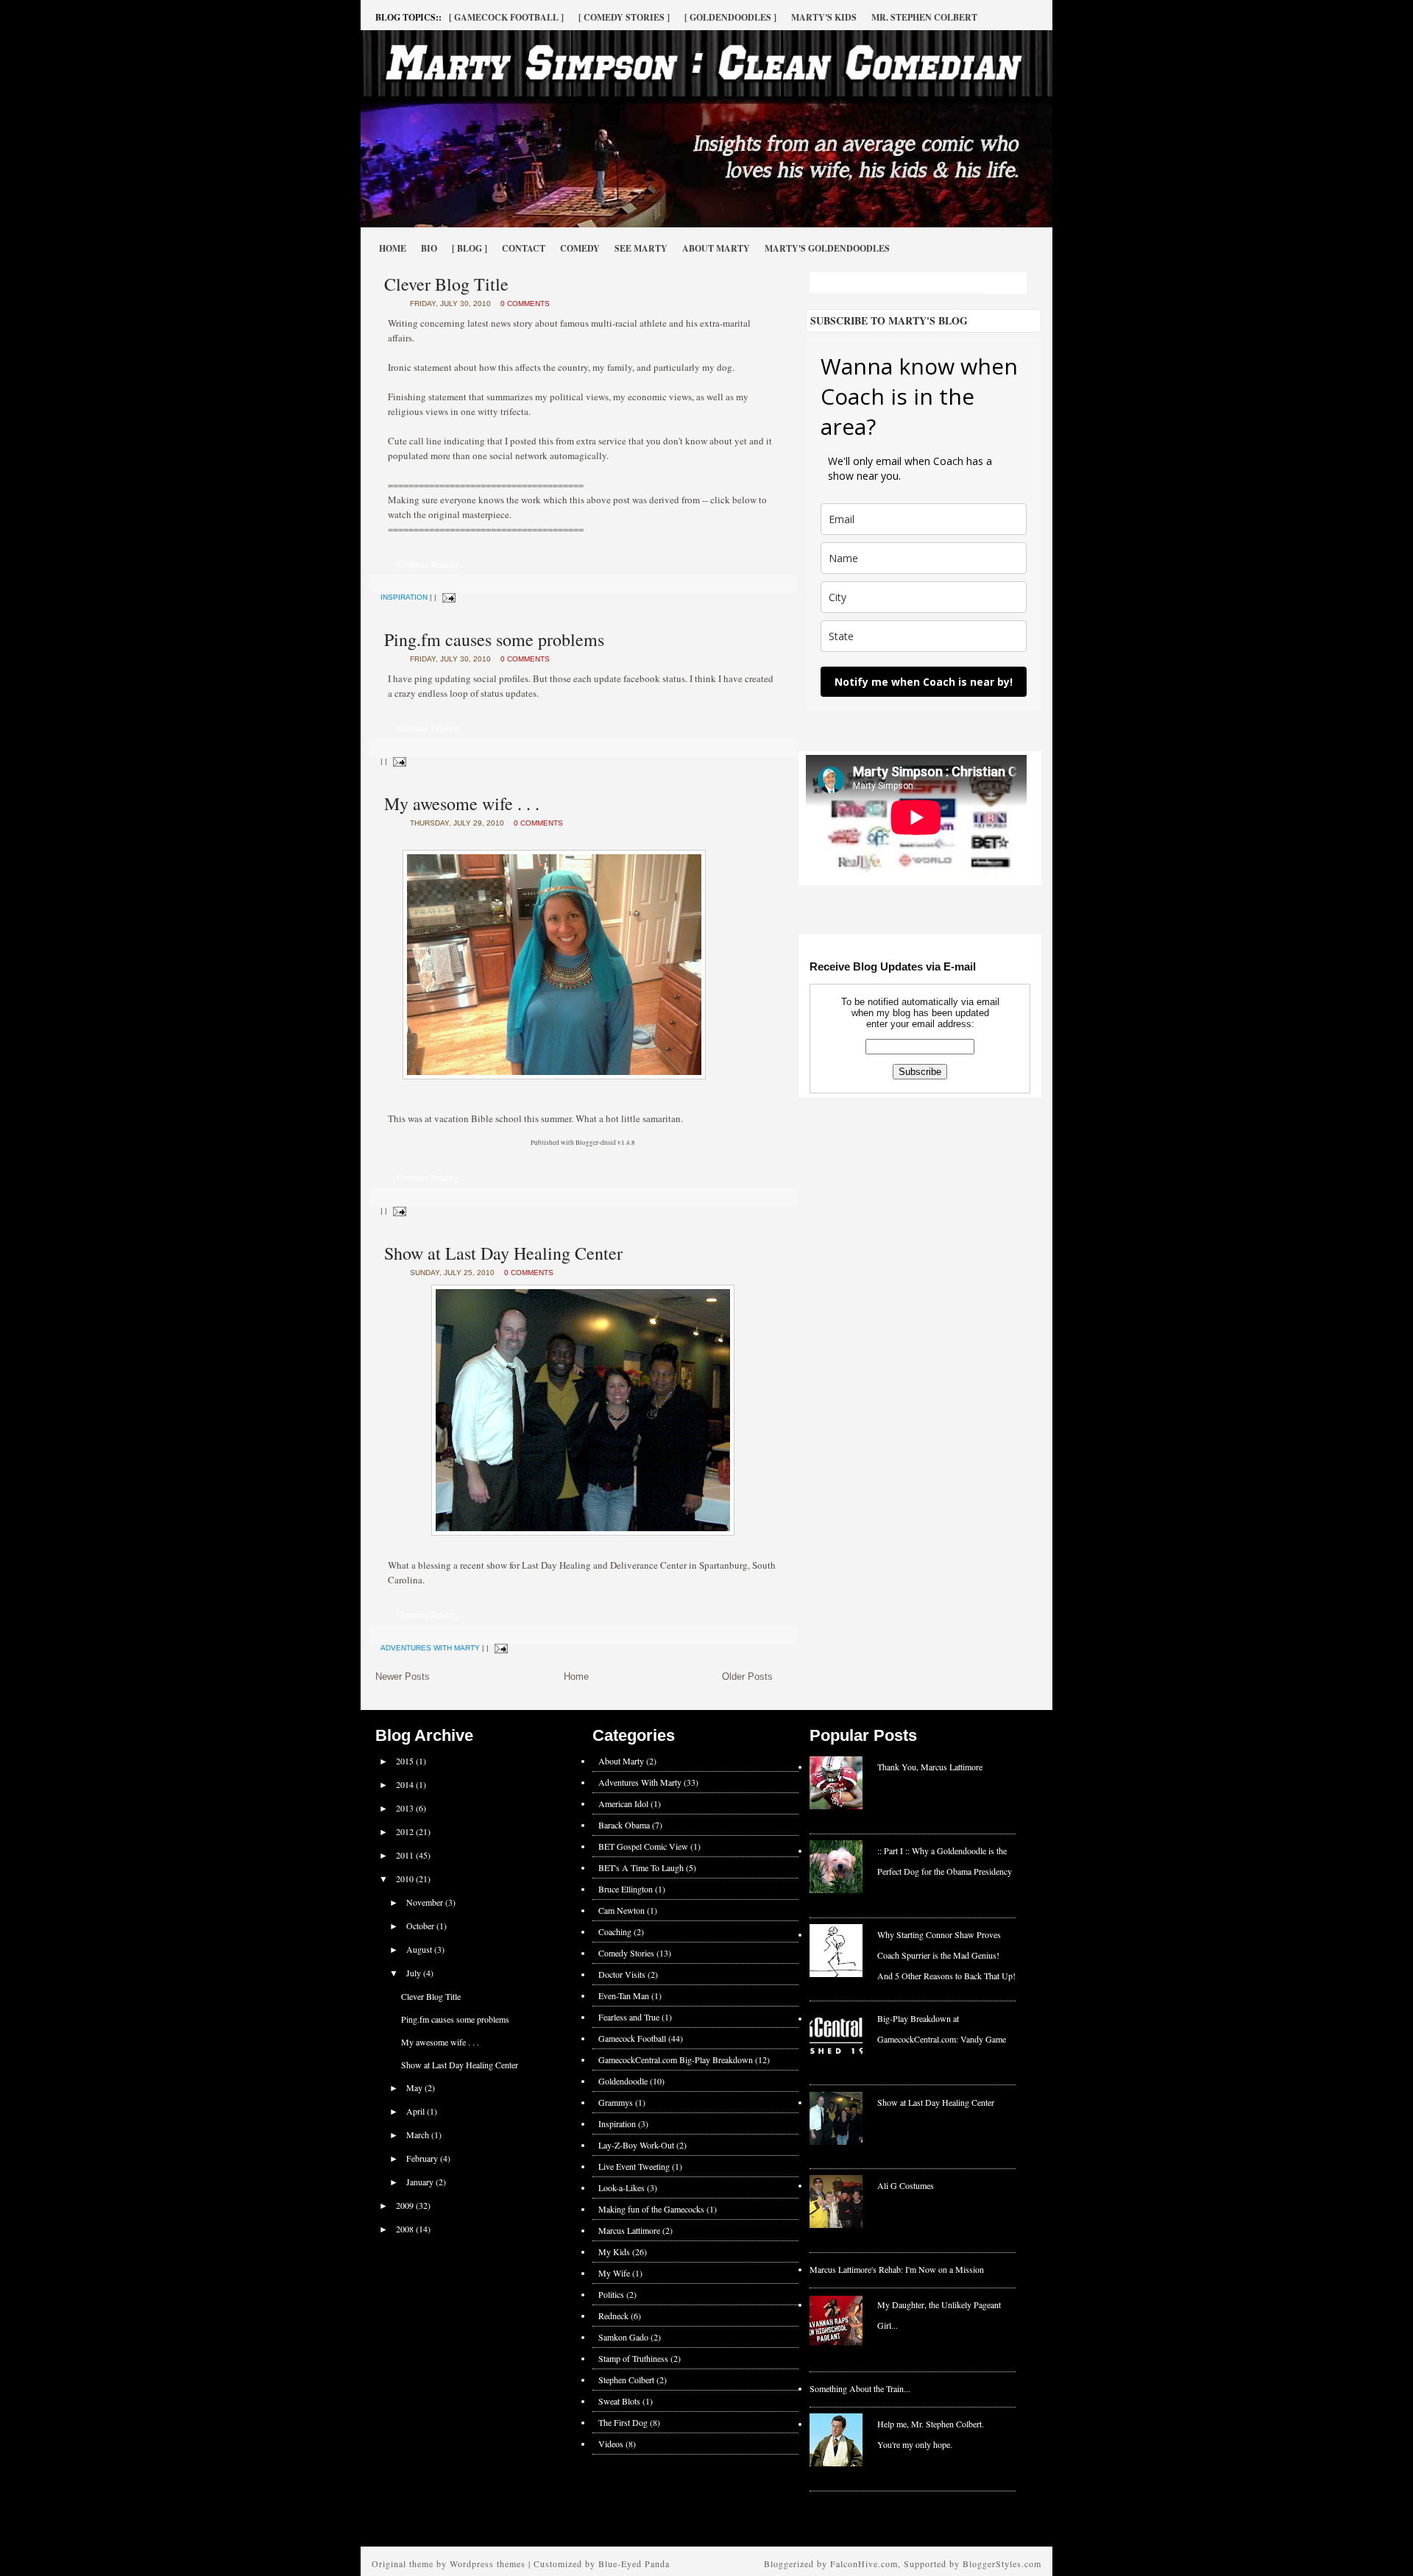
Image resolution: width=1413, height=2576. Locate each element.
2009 (406, 2205)
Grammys (616, 2102)
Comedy (580, 248)
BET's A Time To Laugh (641, 1867)
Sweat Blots (619, 2401)
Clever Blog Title (446, 284)
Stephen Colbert (626, 2380)
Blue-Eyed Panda (634, 2563)
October (421, 1926)
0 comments (525, 304)
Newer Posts (403, 1676)
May (415, 2087)
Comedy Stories (626, 1953)
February (423, 2158)
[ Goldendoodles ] (730, 17)
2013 (406, 1808)
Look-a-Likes (621, 2188)
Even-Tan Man (624, 1995)
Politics (611, 2294)
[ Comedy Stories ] (624, 17)
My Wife (614, 2273)
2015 (406, 1761)
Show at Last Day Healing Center (503, 1253)
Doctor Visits (622, 1974)
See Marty (641, 248)
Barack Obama (624, 1825)
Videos (611, 2444)
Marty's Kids (824, 17)
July (415, 1973)
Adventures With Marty (430, 1648)
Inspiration (404, 597)
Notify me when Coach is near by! (924, 682)
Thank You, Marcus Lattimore (930, 1767)
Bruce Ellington (626, 1889)
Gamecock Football (632, 2038)
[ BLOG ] (470, 248)
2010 (406, 1878)
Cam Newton (621, 1910)
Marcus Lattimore (629, 2230)
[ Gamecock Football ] (506, 17)
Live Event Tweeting (634, 2166)
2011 (406, 1855)
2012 (406, 1831)
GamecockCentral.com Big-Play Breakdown (676, 2059)
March (419, 2135)
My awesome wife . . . (462, 803)
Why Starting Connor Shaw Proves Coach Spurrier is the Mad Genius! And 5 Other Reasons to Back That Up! (946, 1955)
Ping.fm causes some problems (494, 639)
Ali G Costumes (906, 2185)
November (426, 1902)
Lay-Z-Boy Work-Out (636, 2145)
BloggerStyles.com (1002, 2563)
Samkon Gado (623, 2337)
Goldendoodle (623, 2081)
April (417, 2111)
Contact (524, 248)
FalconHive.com (864, 2563)
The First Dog (623, 2422)
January (421, 2182)
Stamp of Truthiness (633, 2358)
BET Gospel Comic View (643, 1846)
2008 (406, 2229)
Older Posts (747, 1676)
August (420, 1949)
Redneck (613, 2316)
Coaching (615, 1931)
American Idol (623, 1803)
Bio (429, 248)
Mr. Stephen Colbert (924, 17)
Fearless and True (629, 2017)
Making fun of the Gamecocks (651, 2209)
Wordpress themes (488, 2563)
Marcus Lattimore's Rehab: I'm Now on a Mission (897, 2269)
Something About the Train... (860, 2388)
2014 (406, 1784)
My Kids (614, 2252)
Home (393, 248)
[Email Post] (447, 597)
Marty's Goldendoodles (827, 248)
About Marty (716, 248)
